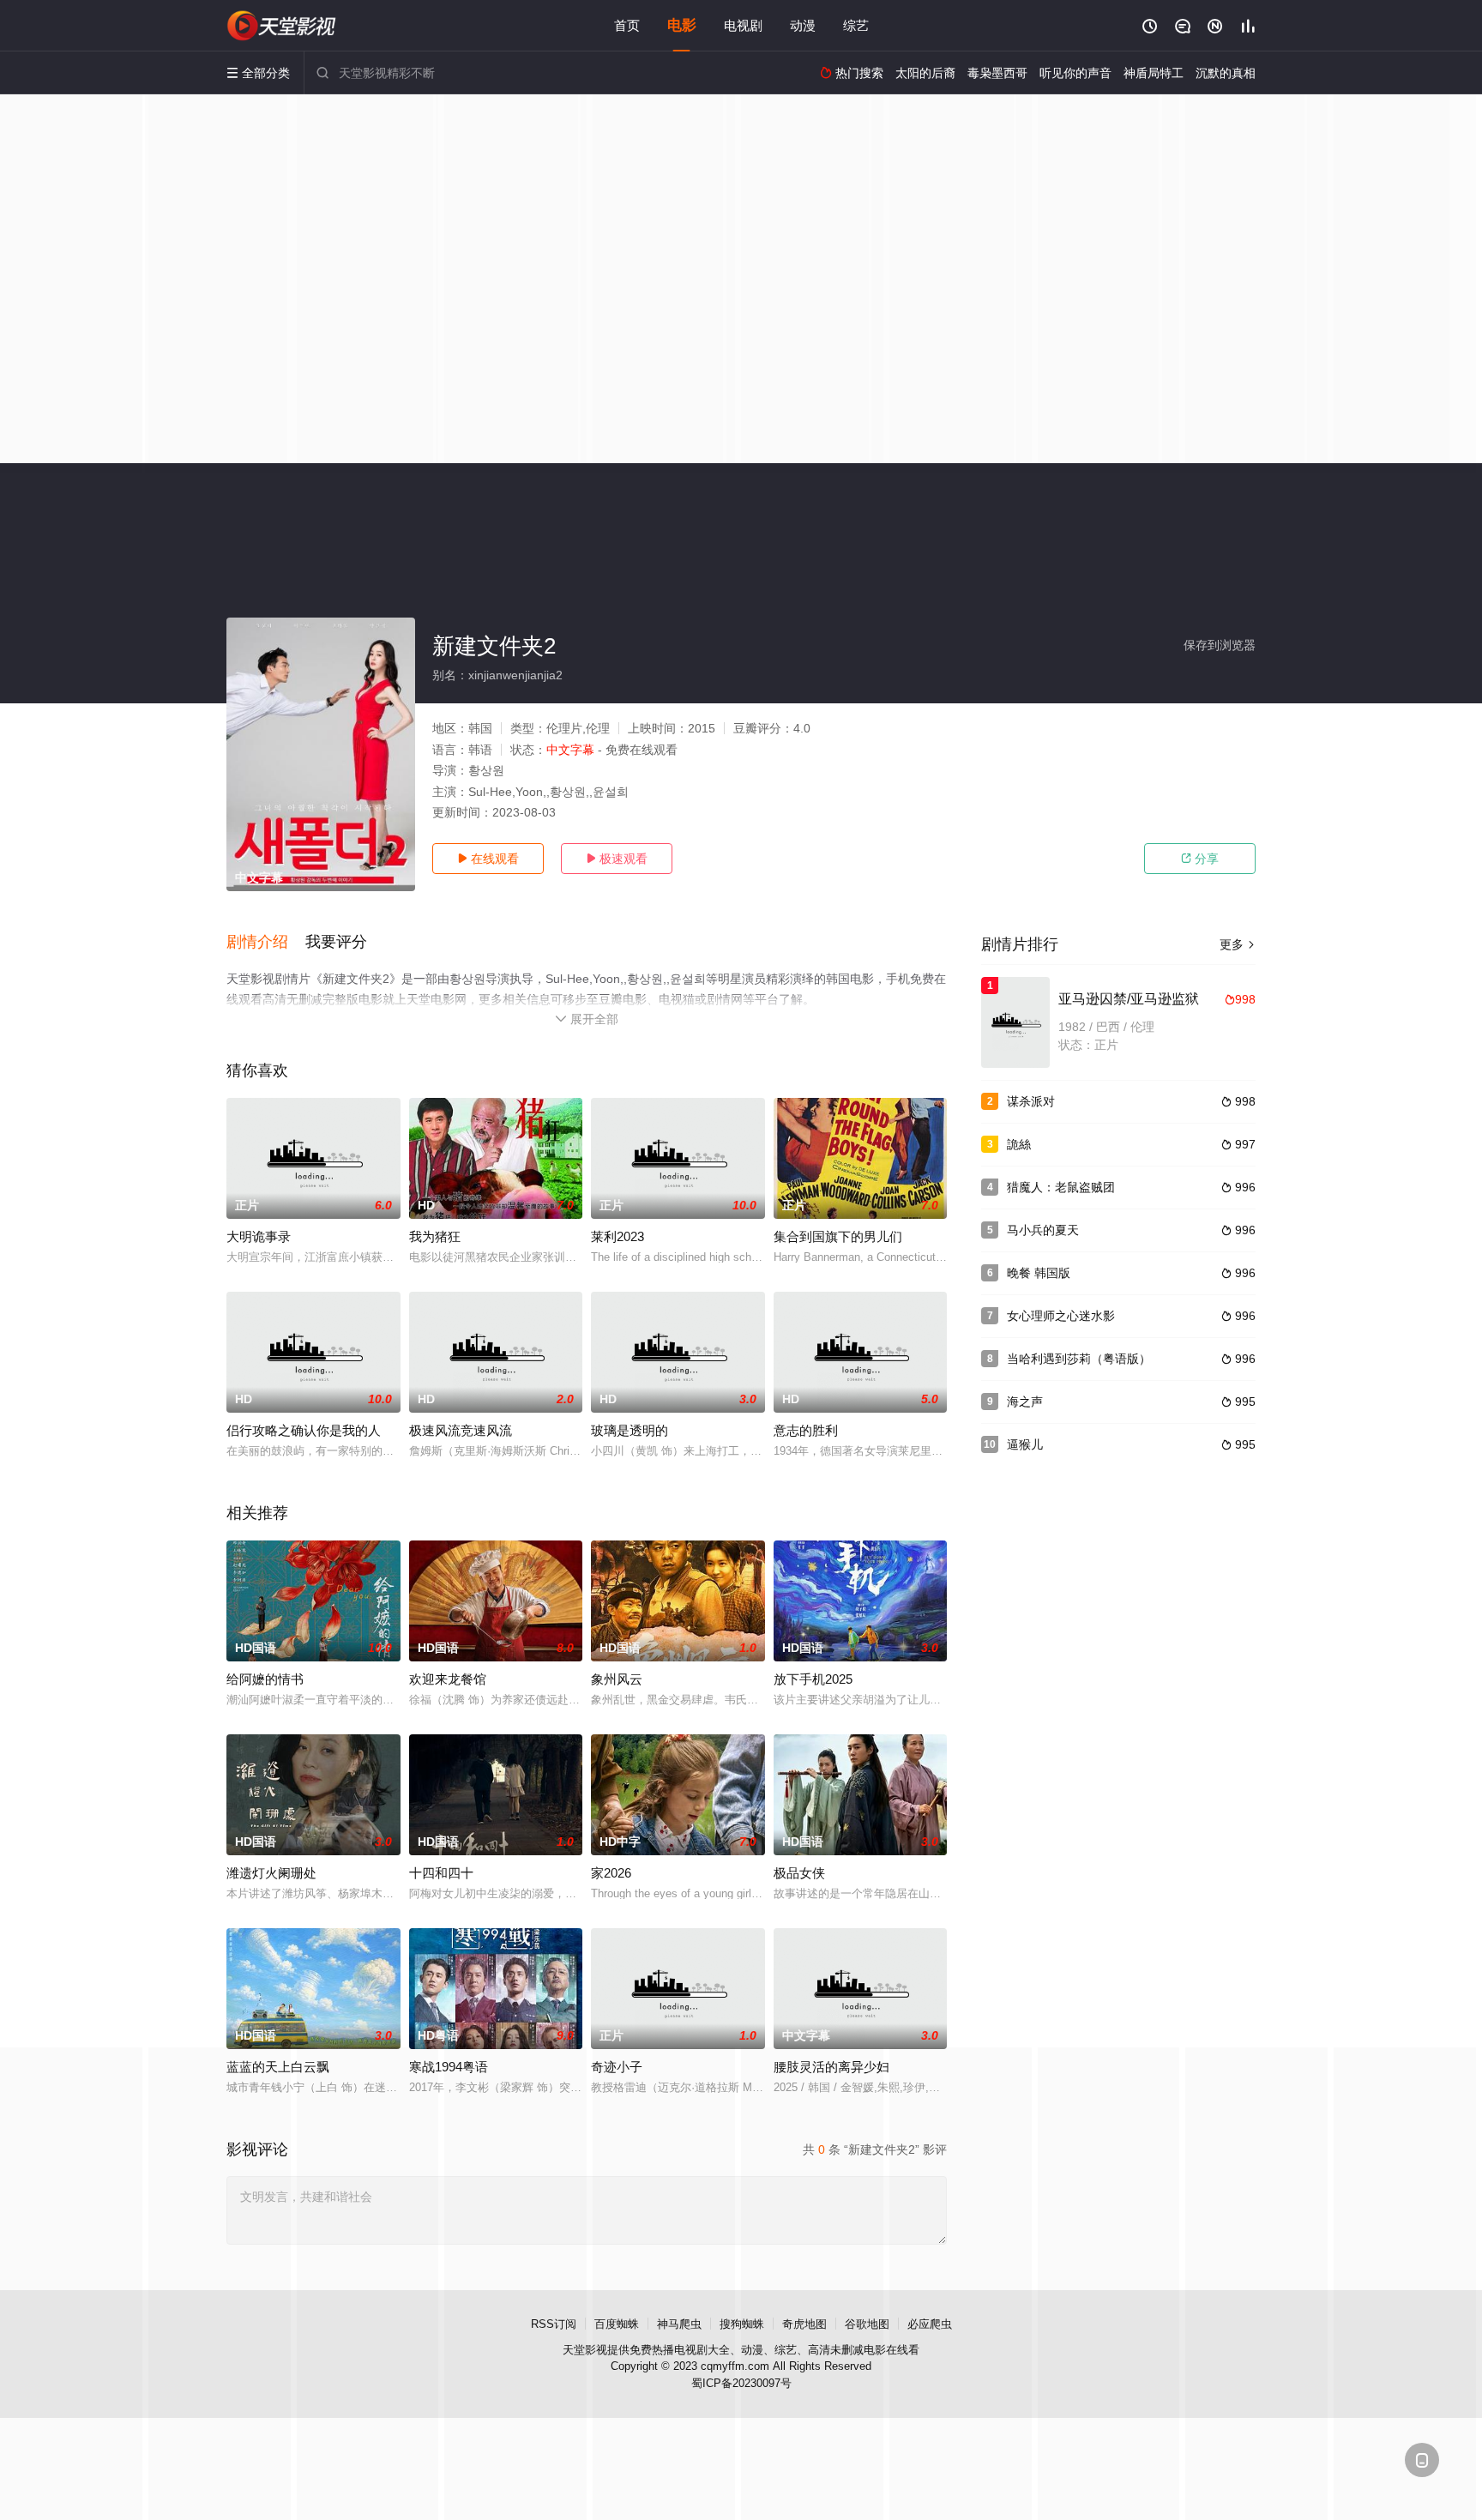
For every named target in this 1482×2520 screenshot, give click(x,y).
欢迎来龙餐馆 (448, 1679)
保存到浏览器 (1220, 645)
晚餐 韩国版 (1039, 1273)
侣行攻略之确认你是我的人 (304, 1430)
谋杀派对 (1031, 1101)
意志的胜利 (806, 1430)
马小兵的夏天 (1043, 1230)
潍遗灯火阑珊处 (271, 1873)
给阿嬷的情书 (265, 1679)
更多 (1238, 944)
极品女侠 (799, 1873)
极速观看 (617, 859)
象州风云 (617, 1679)
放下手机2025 (813, 1679)
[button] (266, 943)
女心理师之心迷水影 (1061, 1316)
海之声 (1025, 1402)
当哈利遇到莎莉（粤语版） (1079, 1359)
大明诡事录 (259, 1236)
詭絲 (1019, 1144)
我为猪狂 (435, 1236)
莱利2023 (617, 1236)
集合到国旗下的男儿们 (838, 1236)
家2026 (611, 1873)
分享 (1200, 859)
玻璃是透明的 (630, 1430)
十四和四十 (441, 1873)
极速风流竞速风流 (461, 1430)
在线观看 (488, 859)
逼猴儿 (1025, 1444)
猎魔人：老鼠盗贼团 (1061, 1187)
